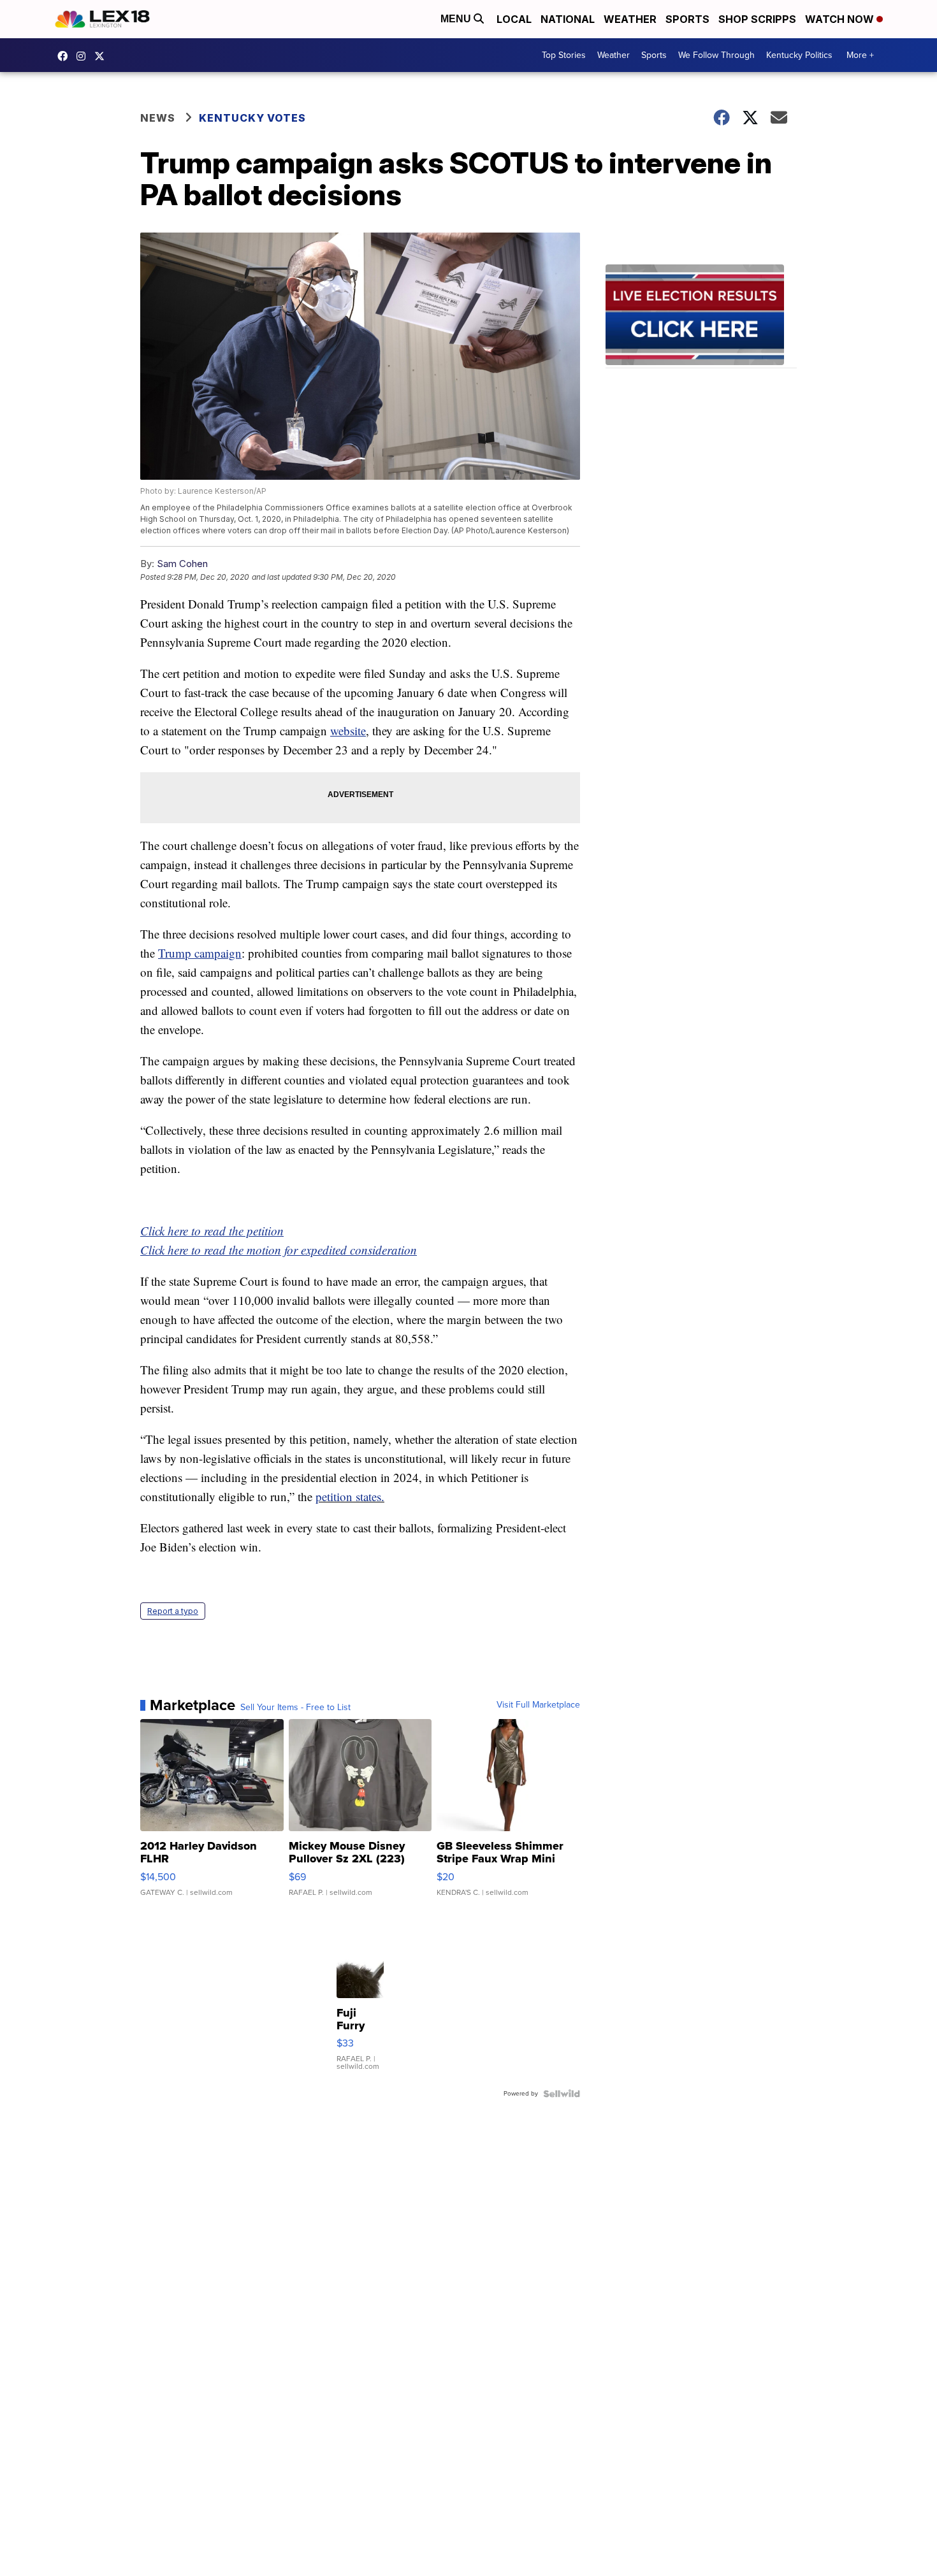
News (158, 118)
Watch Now (841, 19)
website (348, 730)
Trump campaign (200, 953)
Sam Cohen (182, 564)
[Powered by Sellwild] (562, 2094)
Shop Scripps (757, 19)
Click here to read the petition (212, 1231)
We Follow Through (716, 55)
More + (860, 55)
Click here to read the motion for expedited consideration (279, 1250)
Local (514, 19)
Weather (630, 19)
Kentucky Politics (799, 55)
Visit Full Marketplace (538, 1705)
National (568, 19)
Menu (457, 19)
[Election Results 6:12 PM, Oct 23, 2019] (701, 316)
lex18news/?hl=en (84, 56)
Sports (687, 19)
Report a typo (173, 1611)
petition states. (350, 1496)
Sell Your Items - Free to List (295, 1708)
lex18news (103, 56)
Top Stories (564, 55)
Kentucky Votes (252, 118)
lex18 (66, 56)
